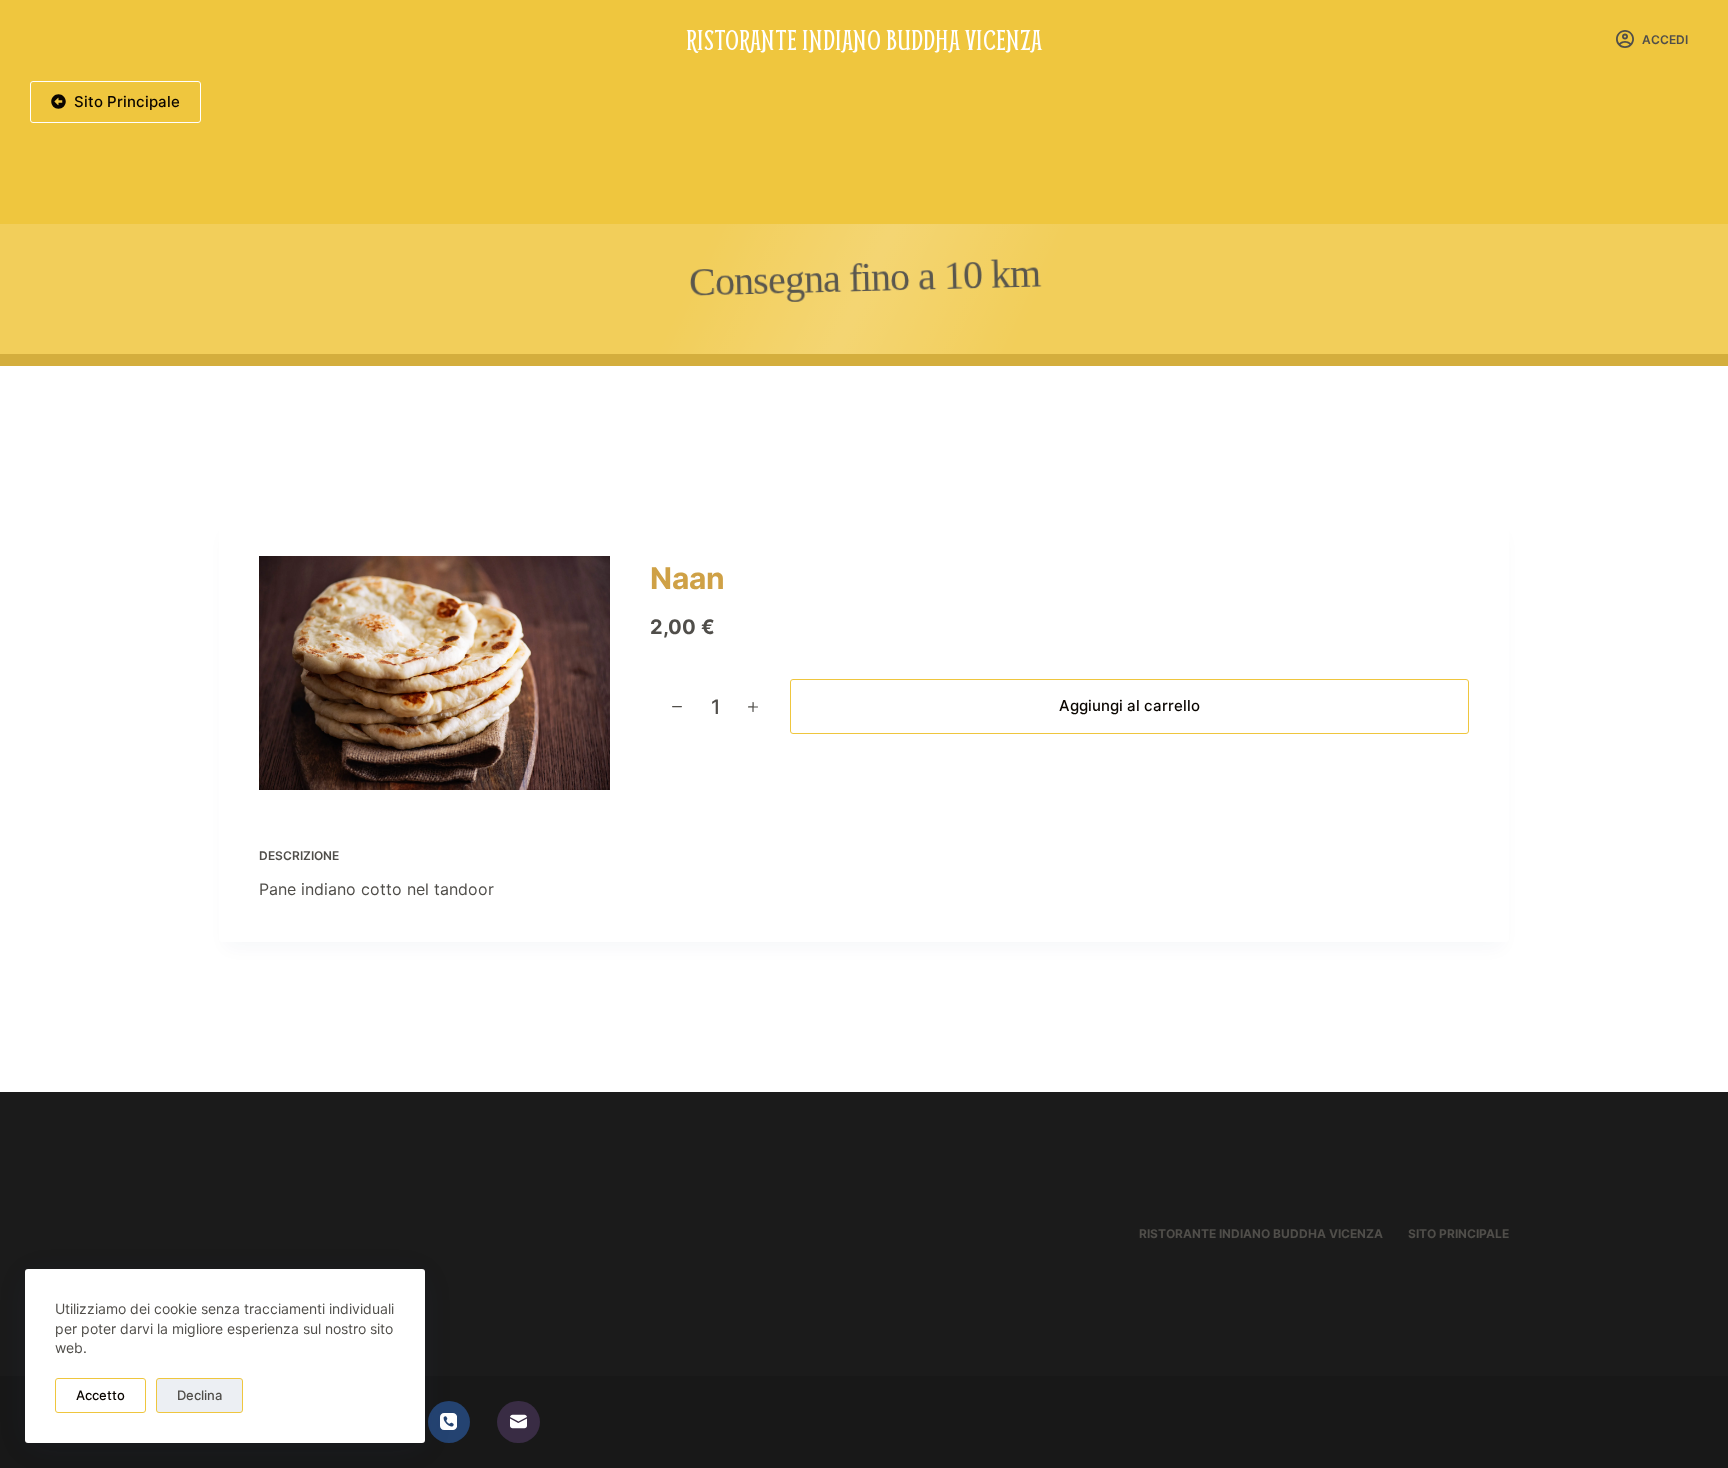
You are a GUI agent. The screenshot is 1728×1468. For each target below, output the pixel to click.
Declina (199, 1395)
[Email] (518, 1422)
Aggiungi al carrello (1129, 705)
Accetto (100, 1395)
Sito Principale (127, 101)
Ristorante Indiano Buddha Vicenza (864, 39)
